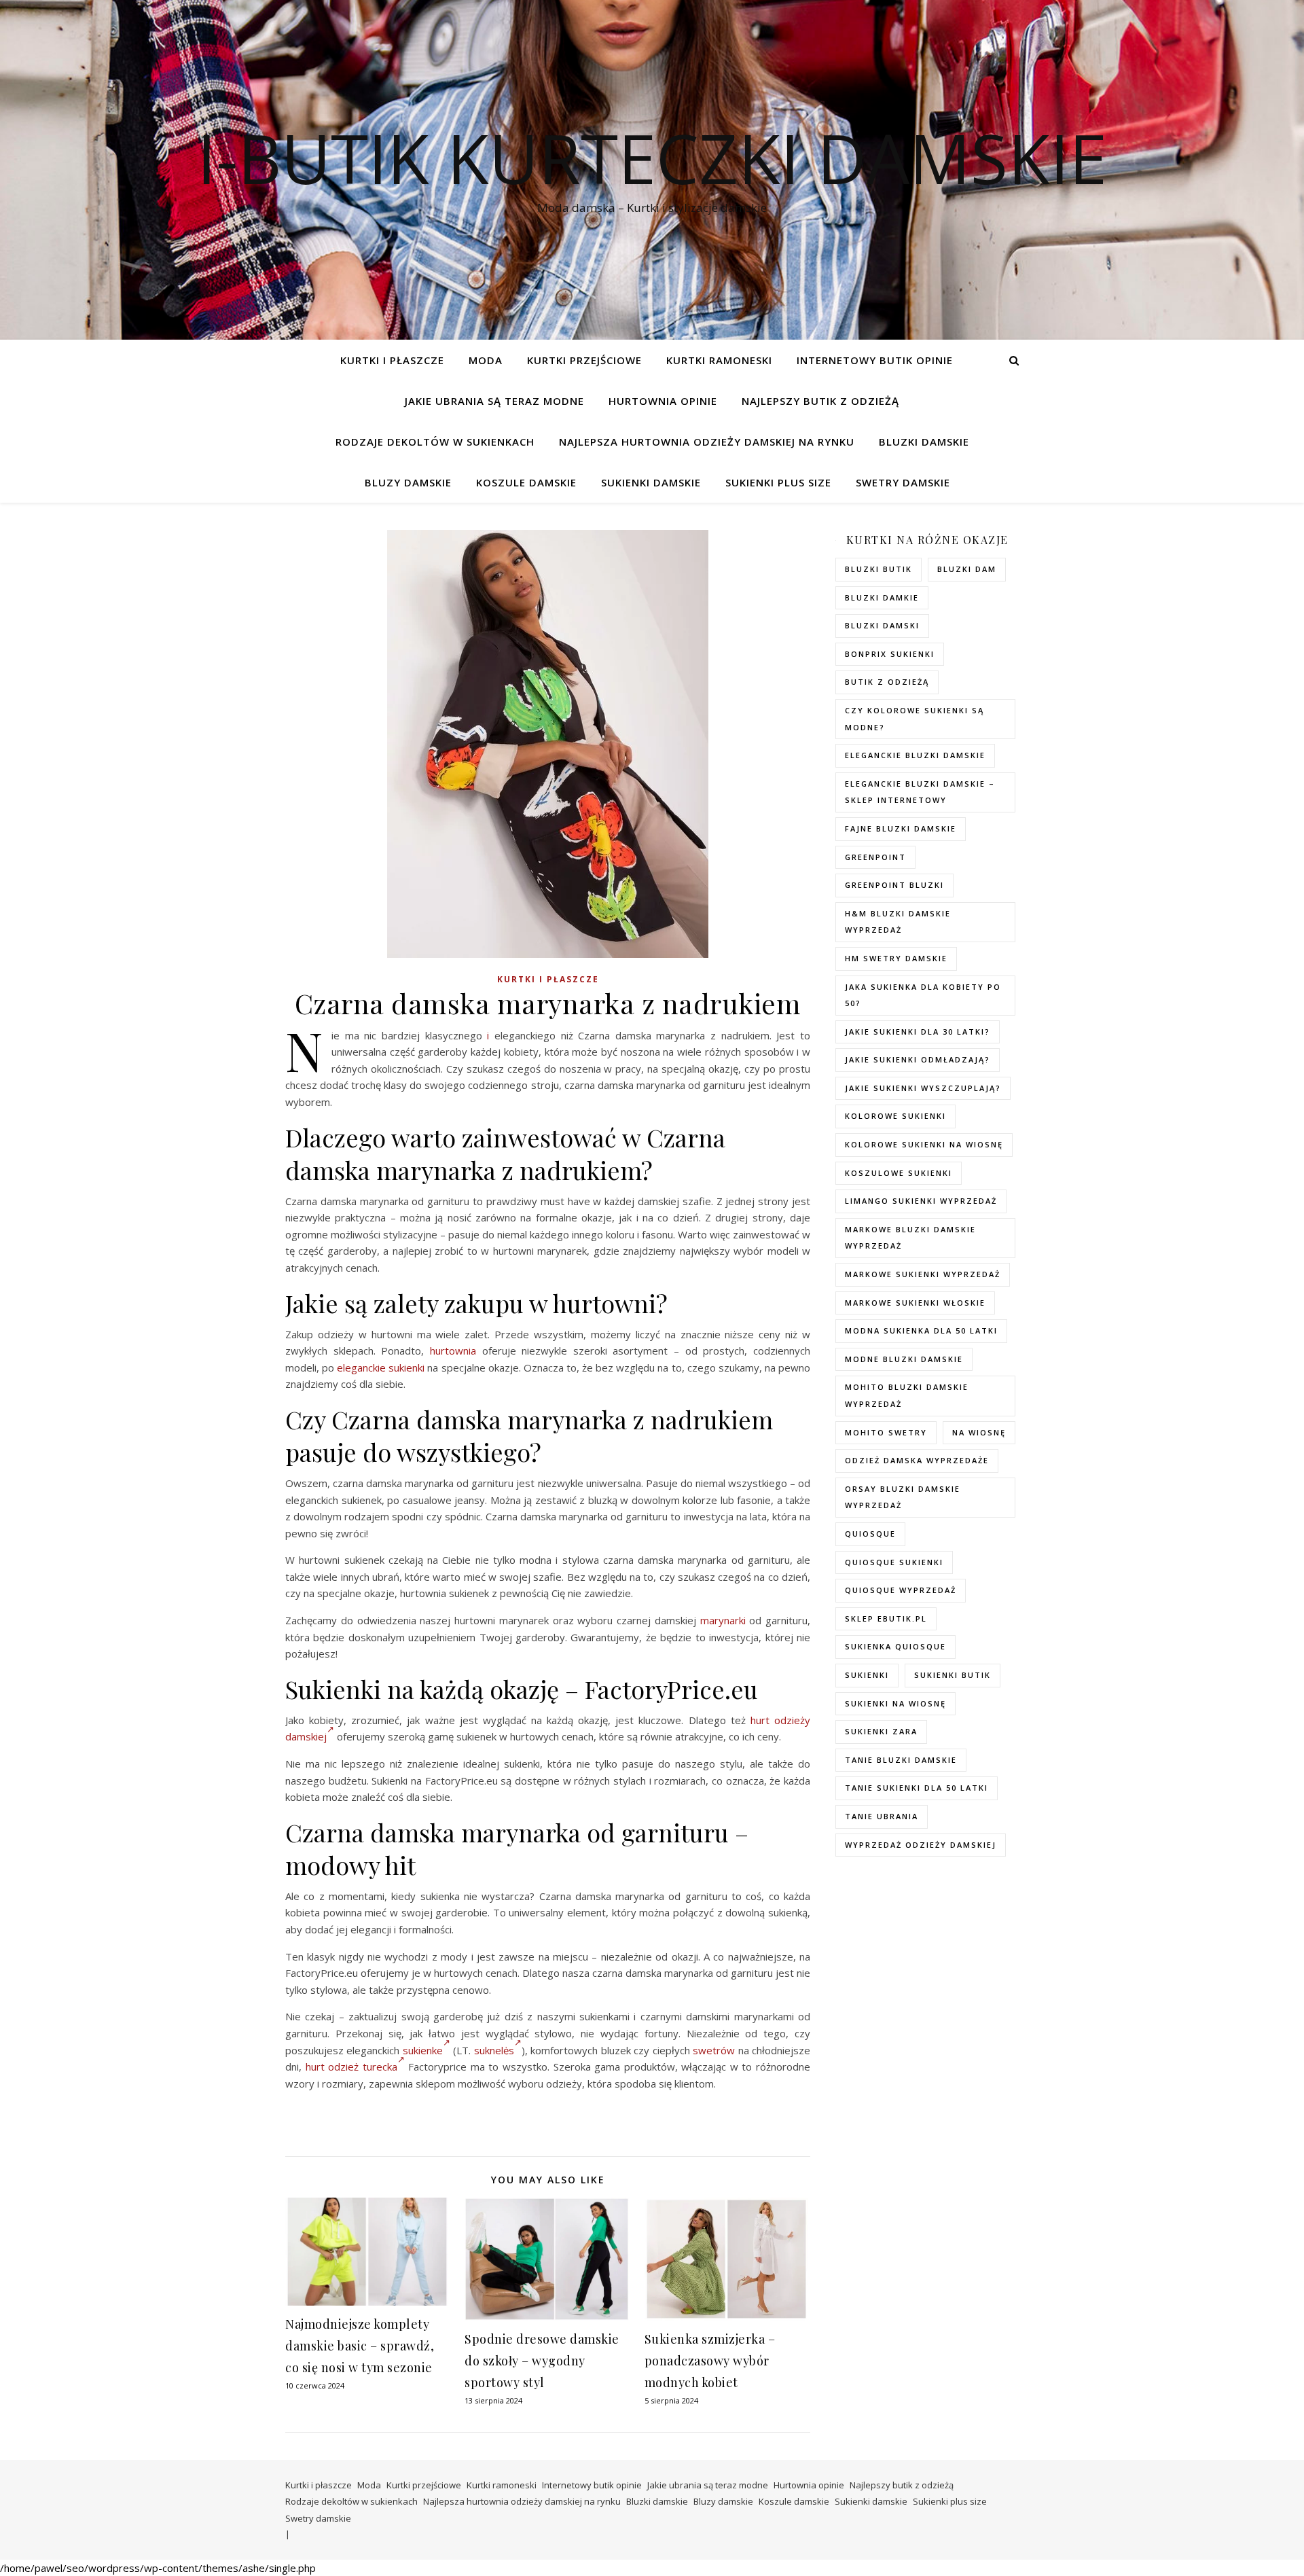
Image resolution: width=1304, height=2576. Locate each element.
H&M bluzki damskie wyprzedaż (898, 922)
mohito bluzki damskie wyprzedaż (907, 1395)
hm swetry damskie (896, 958)
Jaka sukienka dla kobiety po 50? (923, 995)
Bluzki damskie (924, 442)
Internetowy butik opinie (875, 360)
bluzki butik (879, 569)
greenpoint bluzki (894, 885)
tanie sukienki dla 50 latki (917, 1788)
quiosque (870, 1534)
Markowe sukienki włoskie (915, 1303)
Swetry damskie (903, 482)
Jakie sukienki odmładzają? (918, 1059)
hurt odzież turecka (351, 2067)
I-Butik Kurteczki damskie (652, 158)
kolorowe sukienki (895, 1116)
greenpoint (875, 857)
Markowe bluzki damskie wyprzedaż (910, 1238)
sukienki (867, 1675)
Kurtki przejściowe (584, 360)
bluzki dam (967, 569)
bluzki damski (882, 625)
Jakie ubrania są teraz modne (494, 401)
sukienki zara (881, 1731)
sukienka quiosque (895, 1646)
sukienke (423, 2050)
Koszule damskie (526, 482)
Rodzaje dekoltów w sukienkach (435, 442)
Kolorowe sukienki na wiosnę (924, 1144)
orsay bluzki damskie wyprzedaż (903, 1497)
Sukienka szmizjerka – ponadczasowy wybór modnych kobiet (710, 2361)
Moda (486, 360)
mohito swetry (886, 1432)
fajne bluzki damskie (901, 828)
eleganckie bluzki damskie (915, 755)
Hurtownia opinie (663, 401)
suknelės (494, 2050)
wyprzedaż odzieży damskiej (921, 1845)
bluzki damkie (882, 597)
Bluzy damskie (408, 482)
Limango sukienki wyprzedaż (921, 1201)
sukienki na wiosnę (895, 1703)
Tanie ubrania (882, 1816)
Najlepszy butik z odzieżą (820, 401)
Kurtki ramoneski (719, 360)
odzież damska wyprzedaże (917, 1460)
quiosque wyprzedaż (901, 1590)
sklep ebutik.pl (886, 1618)
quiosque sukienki (894, 1562)
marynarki (723, 1620)
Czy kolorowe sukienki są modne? (914, 719)
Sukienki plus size (778, 482)
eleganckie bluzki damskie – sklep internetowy (920, 792)
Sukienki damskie (651, 482)
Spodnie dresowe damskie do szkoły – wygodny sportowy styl (542, 2361)
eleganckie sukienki (381, 1367)
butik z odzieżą (887, 682)
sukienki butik (953, 1675)
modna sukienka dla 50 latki (921, 1330)
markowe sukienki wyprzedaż (923, 1274)
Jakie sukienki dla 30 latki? (918, 1032)
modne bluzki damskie (904, 1359)
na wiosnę (979, 1432)
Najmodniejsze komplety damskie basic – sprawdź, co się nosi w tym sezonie (360, 2346)
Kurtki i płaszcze (392, 360)
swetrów (714, 2050)
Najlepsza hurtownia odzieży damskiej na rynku (707, 442)
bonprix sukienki (890, 654)
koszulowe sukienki (899, 1173)
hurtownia (453, 1350)
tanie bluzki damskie (901, 1760)
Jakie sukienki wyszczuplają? (923, 1088)
